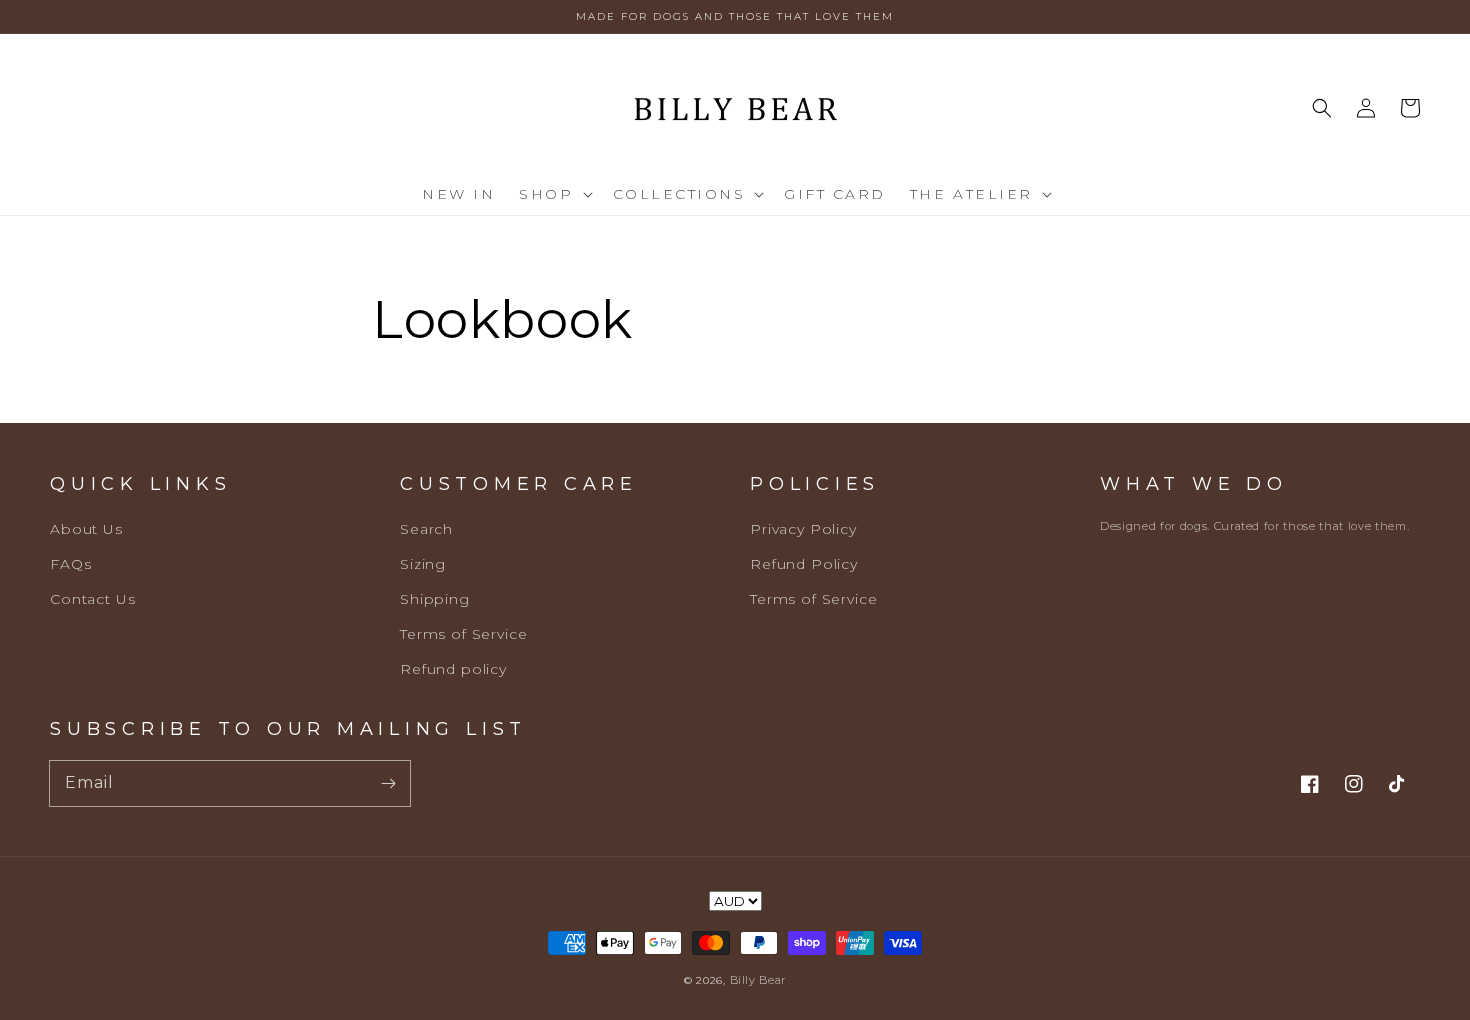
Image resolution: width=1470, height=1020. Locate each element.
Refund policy (453, 669)
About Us (86, 529)
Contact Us (92, 599)
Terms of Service (463, 634)
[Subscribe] (388, 783)
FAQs (70, 564)
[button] (553, 194)
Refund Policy (804, 564)
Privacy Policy (803, 529)
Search (426, 529)
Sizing (423, 564)
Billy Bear (758, 980)
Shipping (435, 599)
